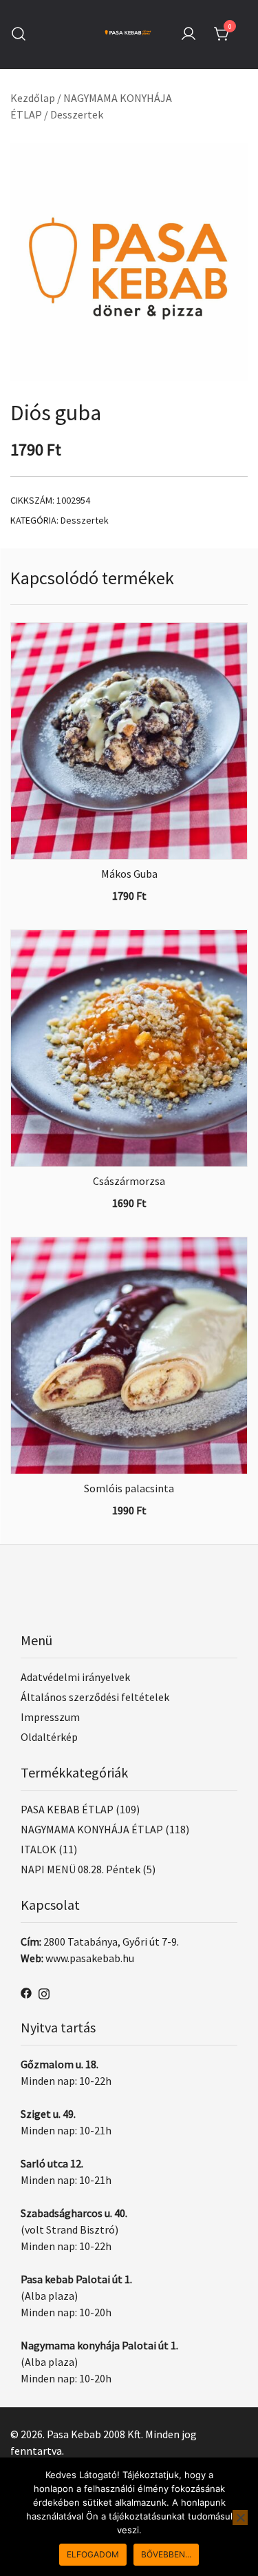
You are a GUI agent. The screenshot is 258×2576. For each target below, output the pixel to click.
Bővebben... (166, 2554)
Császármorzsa (129, 1181)
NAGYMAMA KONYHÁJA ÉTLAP (92, 1829)
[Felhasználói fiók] (189, 34)
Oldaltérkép (49, 1737)
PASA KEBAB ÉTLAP (67, 1809)
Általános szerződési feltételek (95, 1697)
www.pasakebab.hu (90, 1958)
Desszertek (77, 114)
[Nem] (240, 2517)
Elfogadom (93, 2554)
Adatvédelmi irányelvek (75, 1677)
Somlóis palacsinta (129, 1488)
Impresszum (50, 1717)
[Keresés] (19, 34)
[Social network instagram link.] (44, 1992)
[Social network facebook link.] (26, 1992)
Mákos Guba (129, 874)
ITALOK (39, 1849)
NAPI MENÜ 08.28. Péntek (80, 1869)
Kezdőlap (33, 98)
